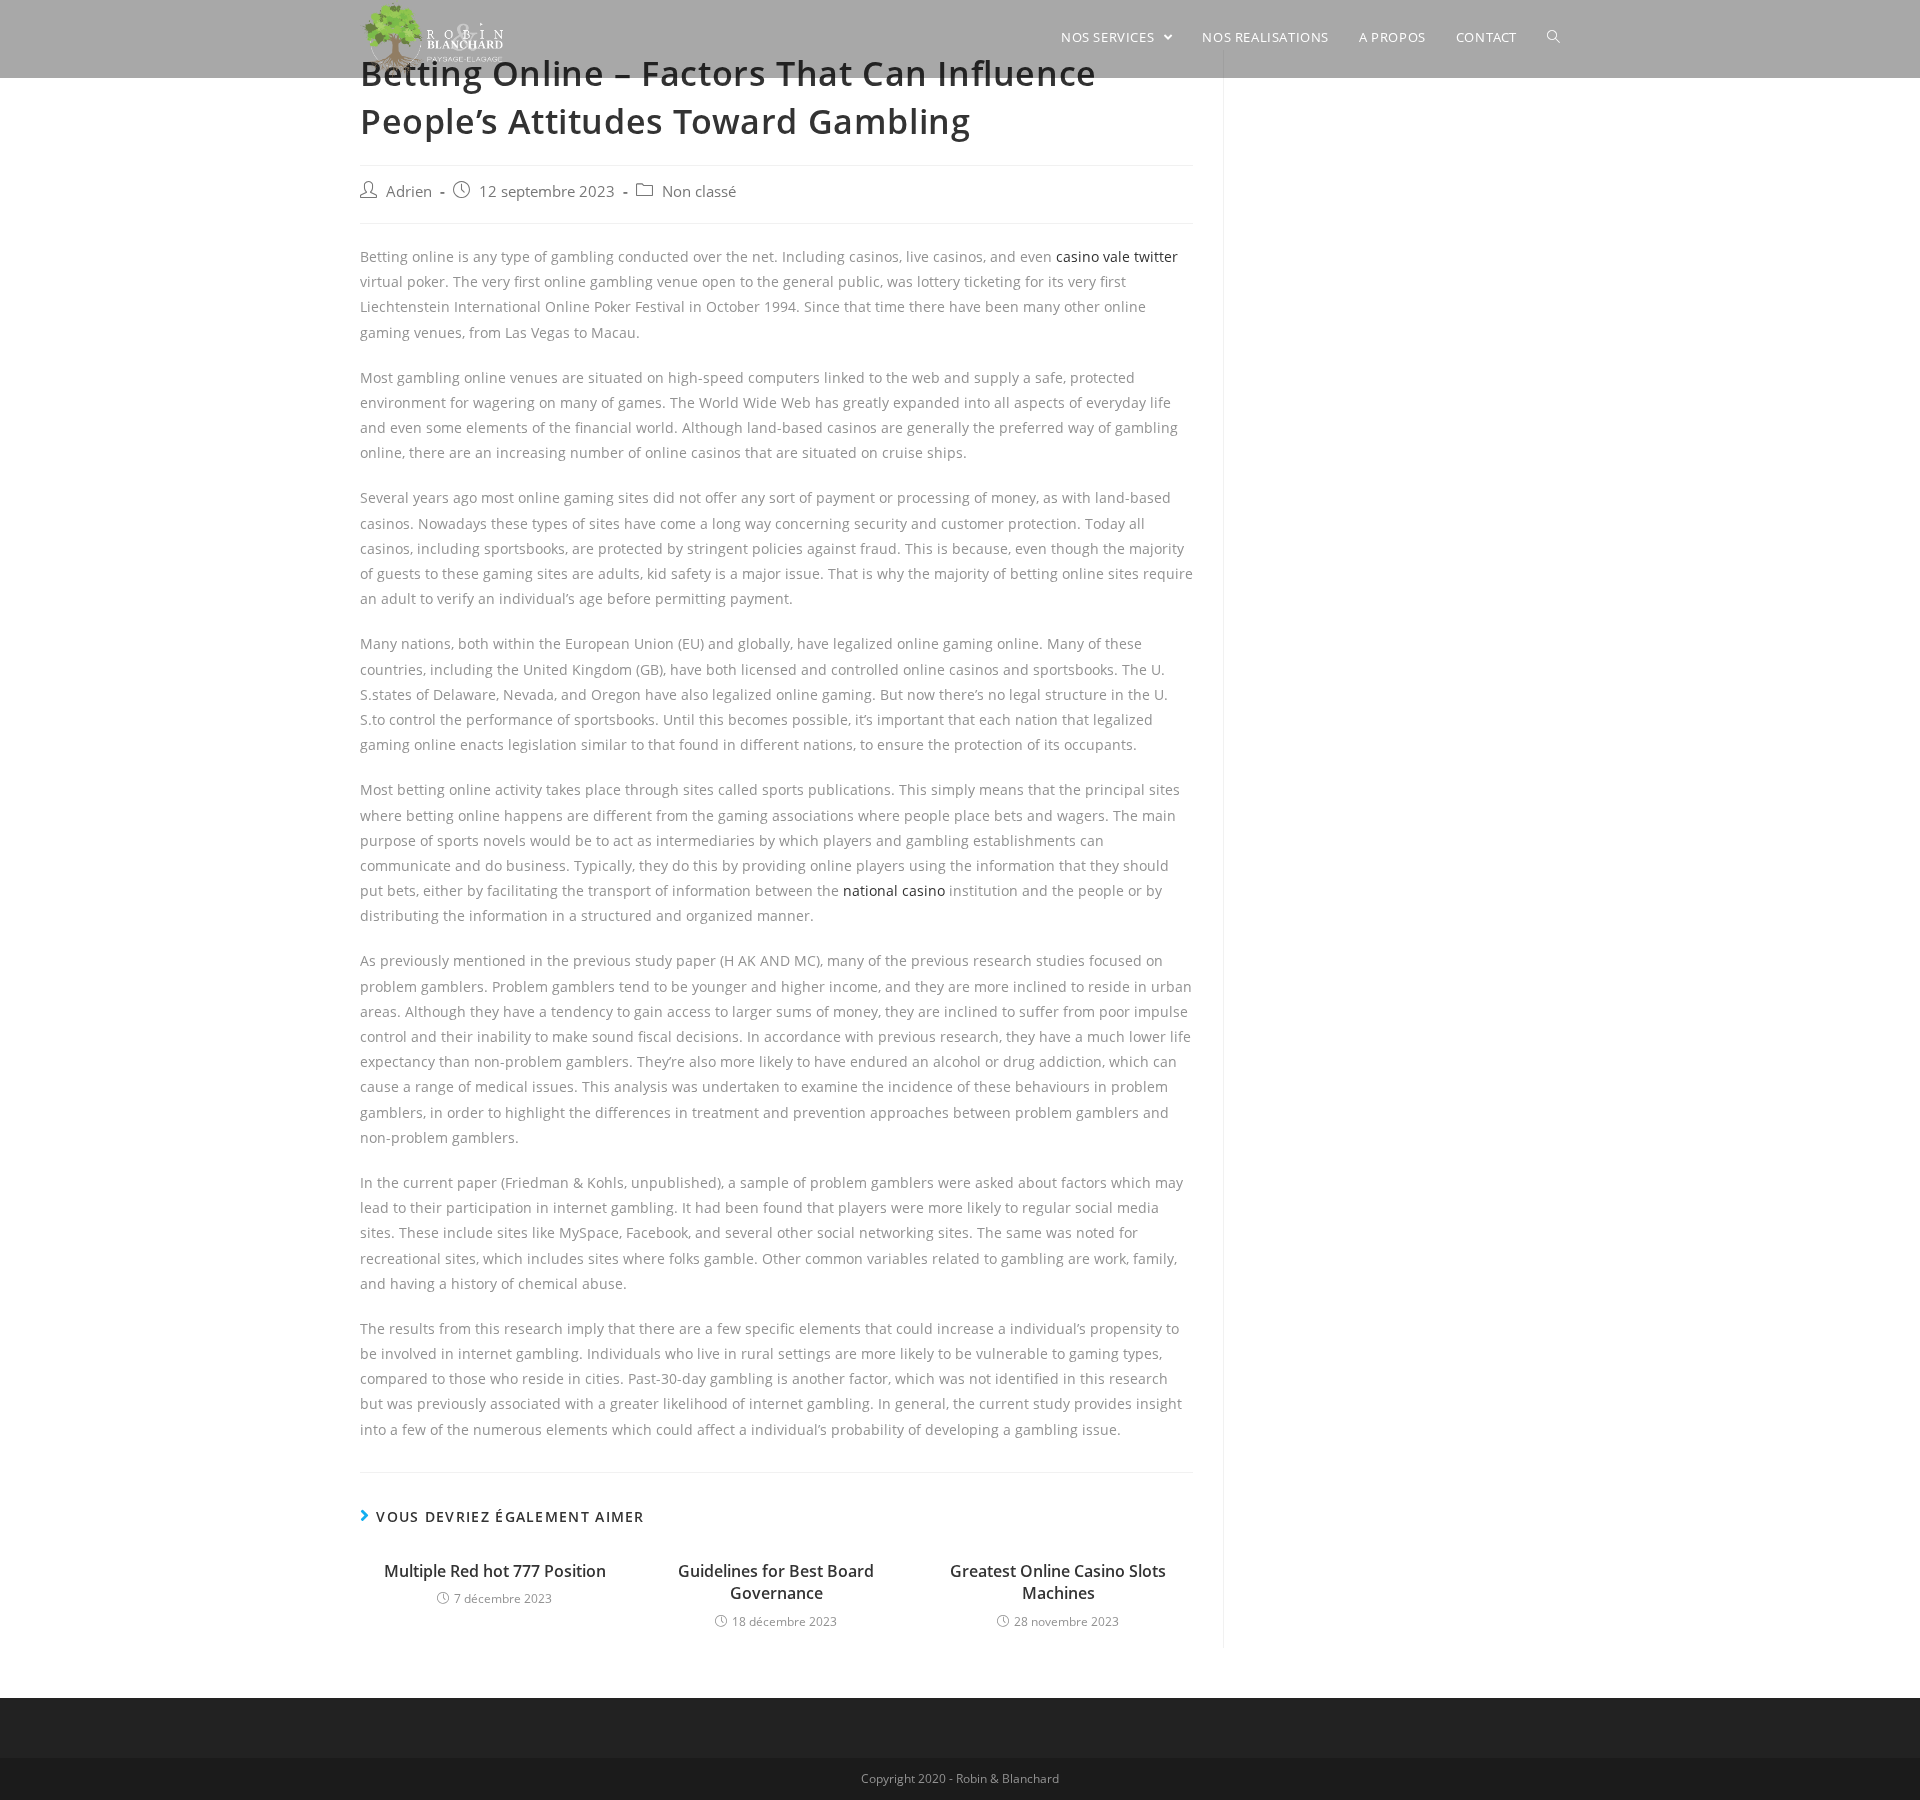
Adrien (409, 191)
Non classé (699, 191)
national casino (894, 890)
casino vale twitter (1117, 256)
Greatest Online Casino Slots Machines (1058, 1582)
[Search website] (1553, 37)
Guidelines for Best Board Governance (776, 1582)
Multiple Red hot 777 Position (495, 1571)
